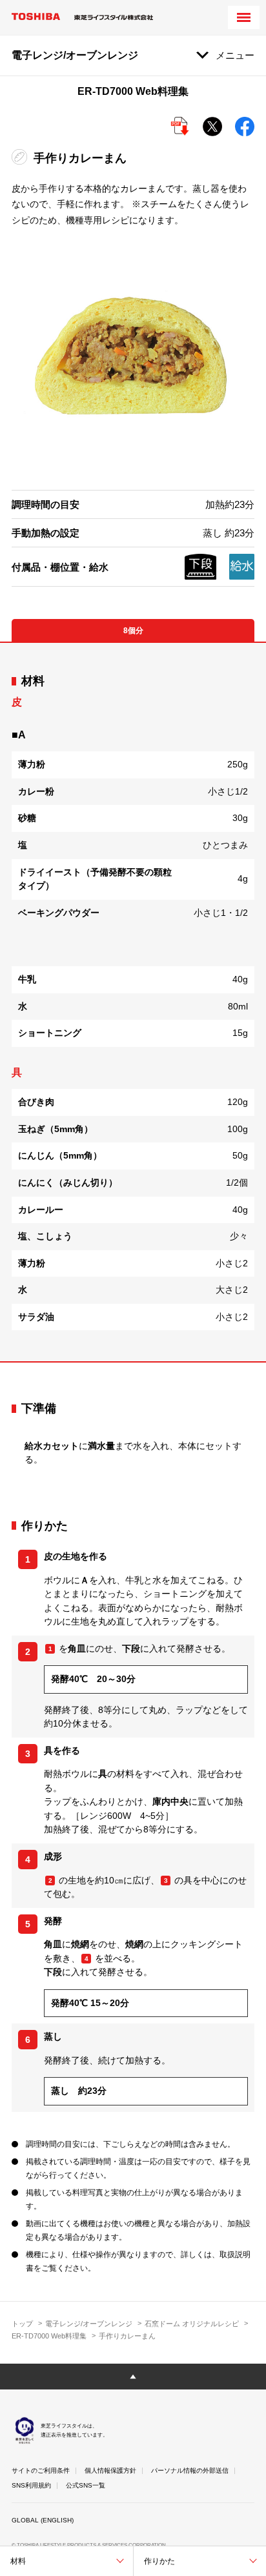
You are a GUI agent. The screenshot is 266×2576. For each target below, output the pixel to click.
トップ (22, 2324)
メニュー (235, 55)
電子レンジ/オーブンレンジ (89, 2324)
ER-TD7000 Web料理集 (49, 2336)
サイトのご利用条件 (41, 2470)
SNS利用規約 (31, 2485)
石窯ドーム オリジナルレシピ (192, 2324)
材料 (18, 2561)
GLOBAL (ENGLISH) (43, 2520)
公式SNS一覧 (86, 2485)
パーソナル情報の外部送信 (190, 2470)
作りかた (159, 2561)
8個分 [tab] (133, 631)
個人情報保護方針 (110, 2470)
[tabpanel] (133, 1002)
